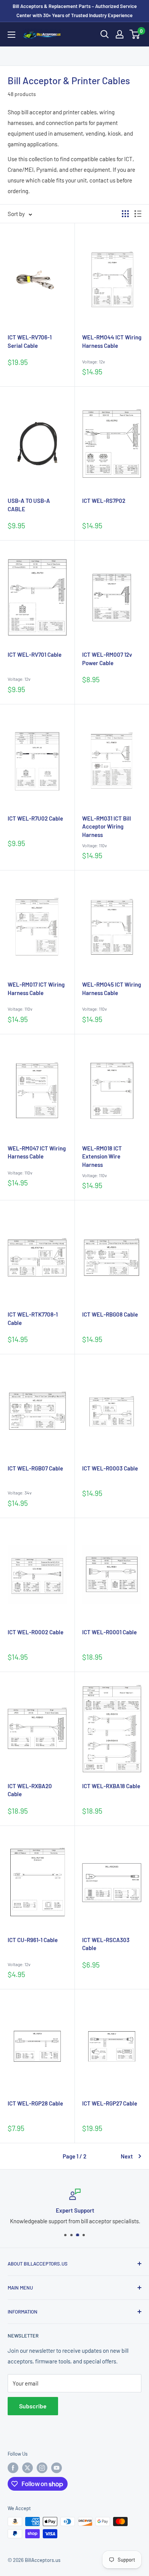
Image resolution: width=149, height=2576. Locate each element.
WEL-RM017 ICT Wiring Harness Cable (36, 989)
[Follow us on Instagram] (42, 2468)
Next (127, 2156)
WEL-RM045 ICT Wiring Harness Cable (112, 989)
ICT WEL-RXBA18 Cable (111, 1786)
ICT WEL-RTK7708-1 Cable (33, 1318)
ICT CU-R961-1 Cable (33, 1940)
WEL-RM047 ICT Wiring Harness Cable (37, 1152)
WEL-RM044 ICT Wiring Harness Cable (112, 341)
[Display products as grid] (125, 214)
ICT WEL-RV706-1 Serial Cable (30, 341)
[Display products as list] (138, 214)
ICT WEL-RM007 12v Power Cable (107, 659)
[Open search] (105, 34)
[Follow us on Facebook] (13, 2468)
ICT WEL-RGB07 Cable (35, 1468)
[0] (135, 34)
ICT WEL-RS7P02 (104, 501)
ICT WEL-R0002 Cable (36, 1632)
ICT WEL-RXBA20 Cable (30, 1790)
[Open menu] (11, 35)
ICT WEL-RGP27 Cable (110, 2103)
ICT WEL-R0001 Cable (109, 1632)
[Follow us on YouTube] (57, 2468)
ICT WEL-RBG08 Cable (110, 1314)
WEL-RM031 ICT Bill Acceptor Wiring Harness (107, 827)
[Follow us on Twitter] (28, 2468)
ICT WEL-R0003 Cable (110, 1468)
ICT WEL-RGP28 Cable (35, 2103)
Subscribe (33, 2406)
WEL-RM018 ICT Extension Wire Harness (102, 1157)
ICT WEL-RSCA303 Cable (106, 1944)
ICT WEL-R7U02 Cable (35, 818)
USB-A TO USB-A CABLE (29, 505)
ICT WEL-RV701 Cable (35, 654)
